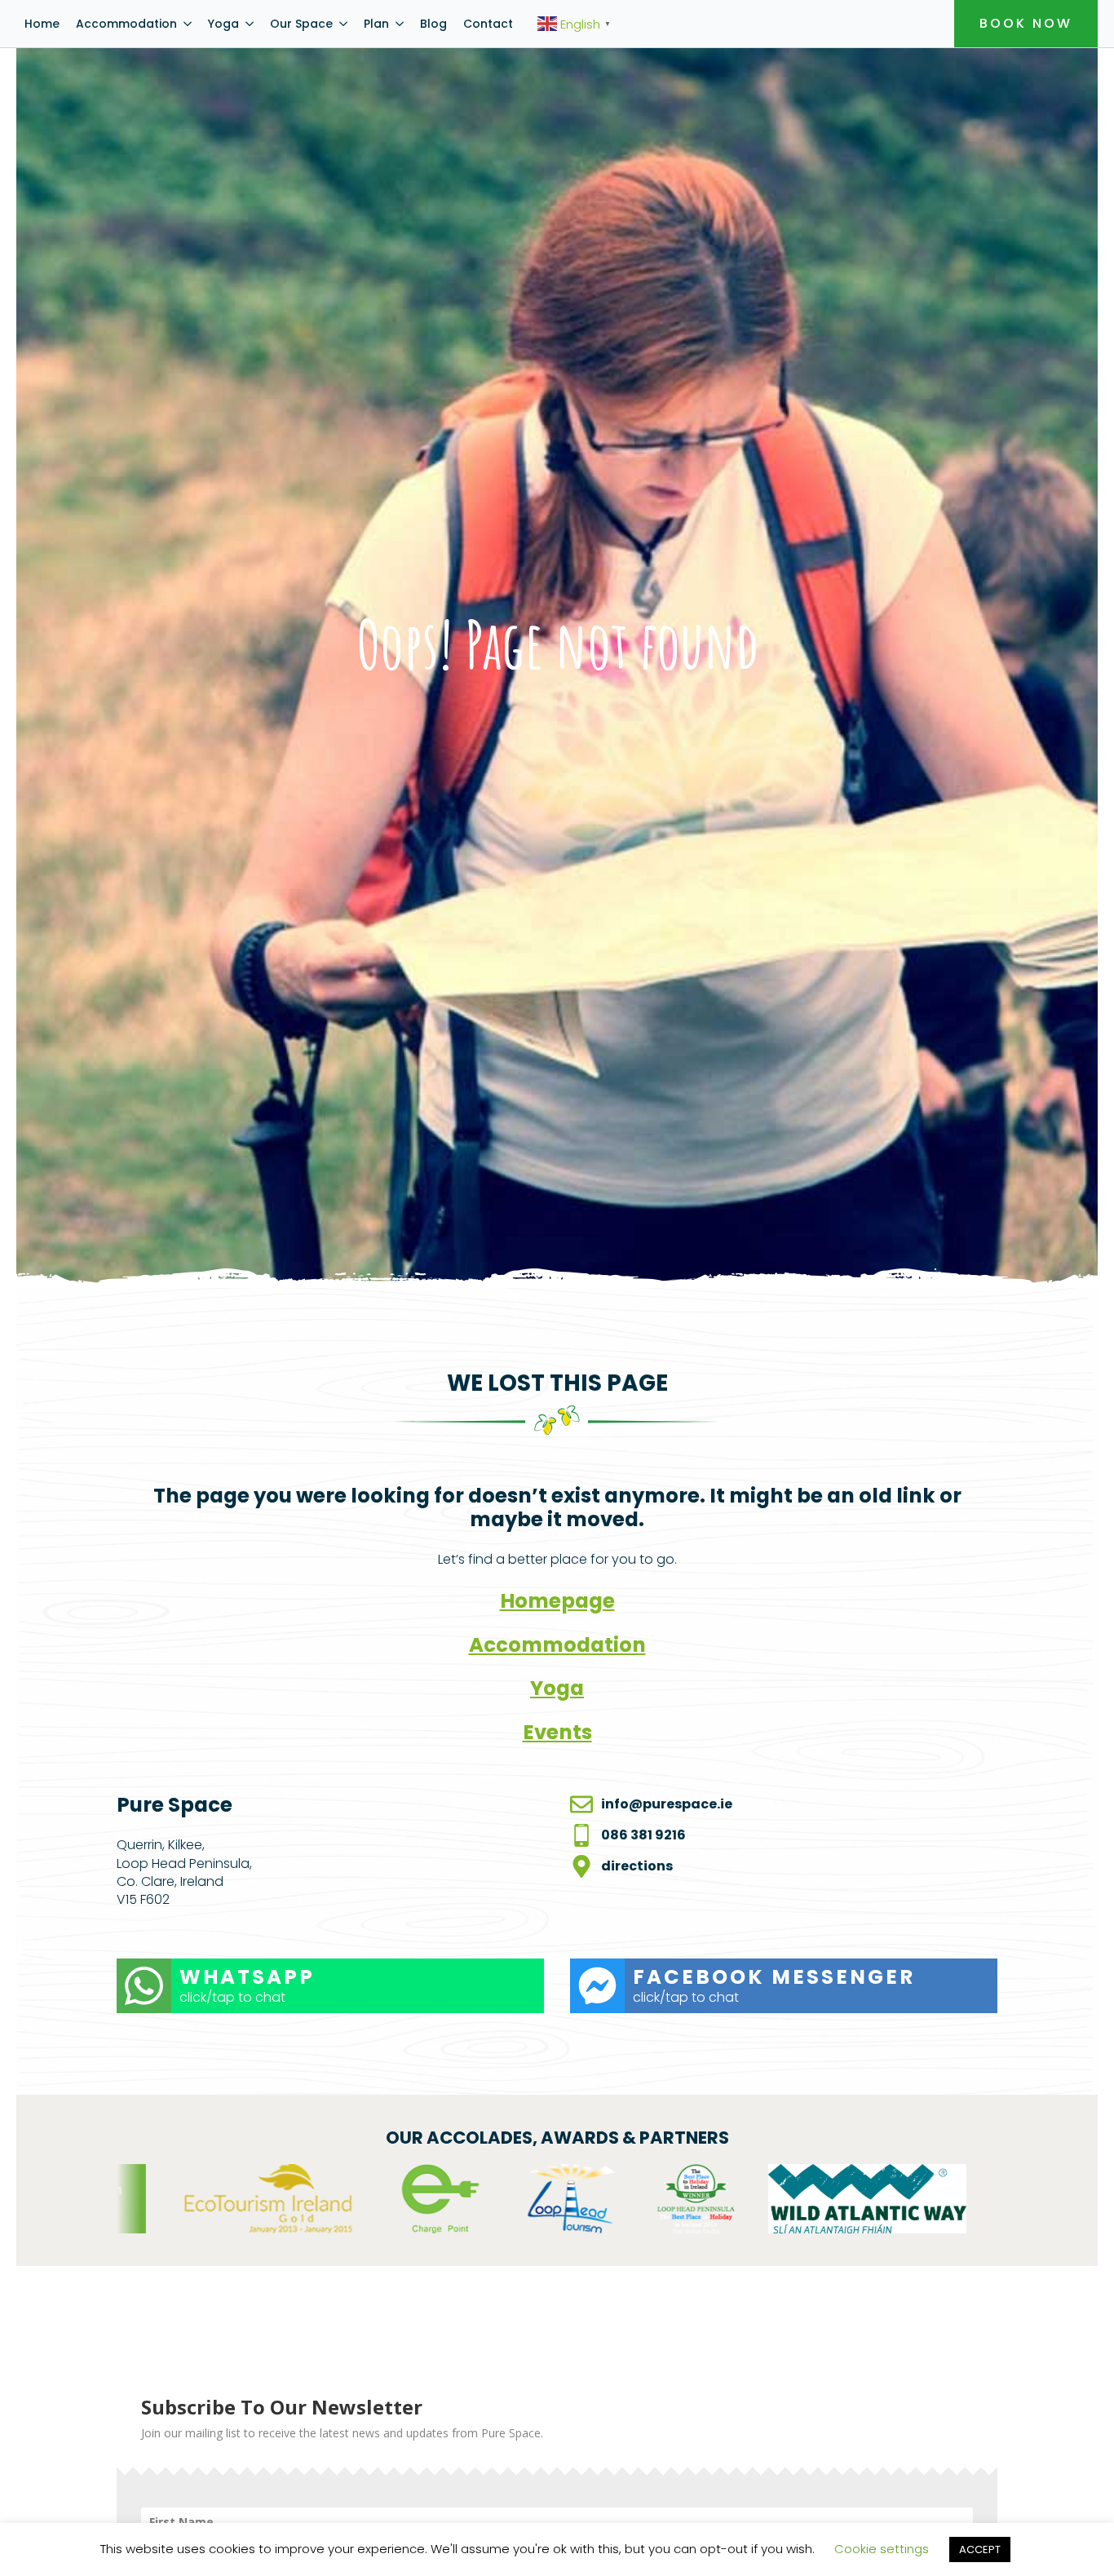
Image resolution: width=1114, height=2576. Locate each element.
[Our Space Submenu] (344, 24)
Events (557, 1732)
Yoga (223, 24)
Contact (488, 24)
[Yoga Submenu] (250, 24)
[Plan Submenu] (400, 24)
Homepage (557, 1601)
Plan (376, 24)
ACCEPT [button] (980, 2549)
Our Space (301, 24)
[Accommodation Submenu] (188, 24)
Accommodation (126, 24)
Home (42, 24)
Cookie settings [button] (882, 2549)
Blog (433, 24)
